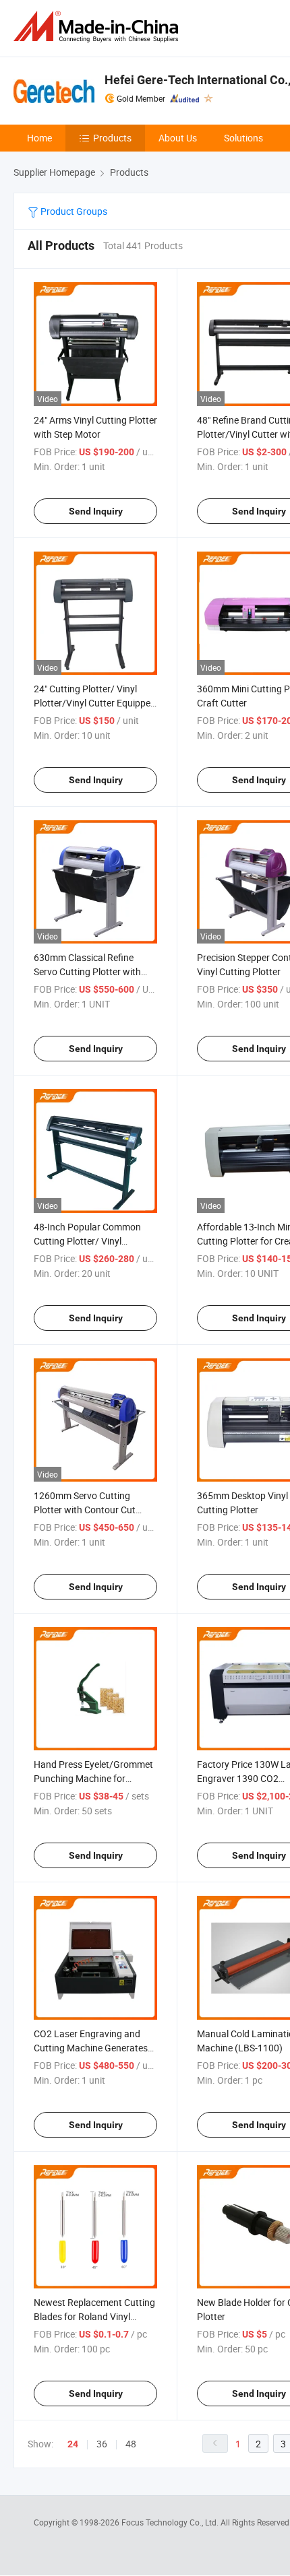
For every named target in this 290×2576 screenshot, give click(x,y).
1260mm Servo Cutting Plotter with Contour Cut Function (85, 1510)
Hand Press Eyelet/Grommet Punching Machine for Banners (93, 1778)
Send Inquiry (96, 511)
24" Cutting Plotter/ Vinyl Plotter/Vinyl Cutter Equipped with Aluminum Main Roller (95, 703)
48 (131, 2444)
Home (39, 138)
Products (112, 138)
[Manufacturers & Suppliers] (98, 27)
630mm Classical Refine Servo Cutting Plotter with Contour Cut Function (87, 971)
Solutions (243, 138)
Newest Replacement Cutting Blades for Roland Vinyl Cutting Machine (94, 2316)
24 (73, 2444)
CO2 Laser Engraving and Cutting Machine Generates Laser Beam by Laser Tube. (91, 2048)
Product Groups (73, 211)
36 (102, 2444)
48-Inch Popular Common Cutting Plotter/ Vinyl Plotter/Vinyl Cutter (87, 1241)
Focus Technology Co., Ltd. (171, 2522)
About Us (178, 138)
